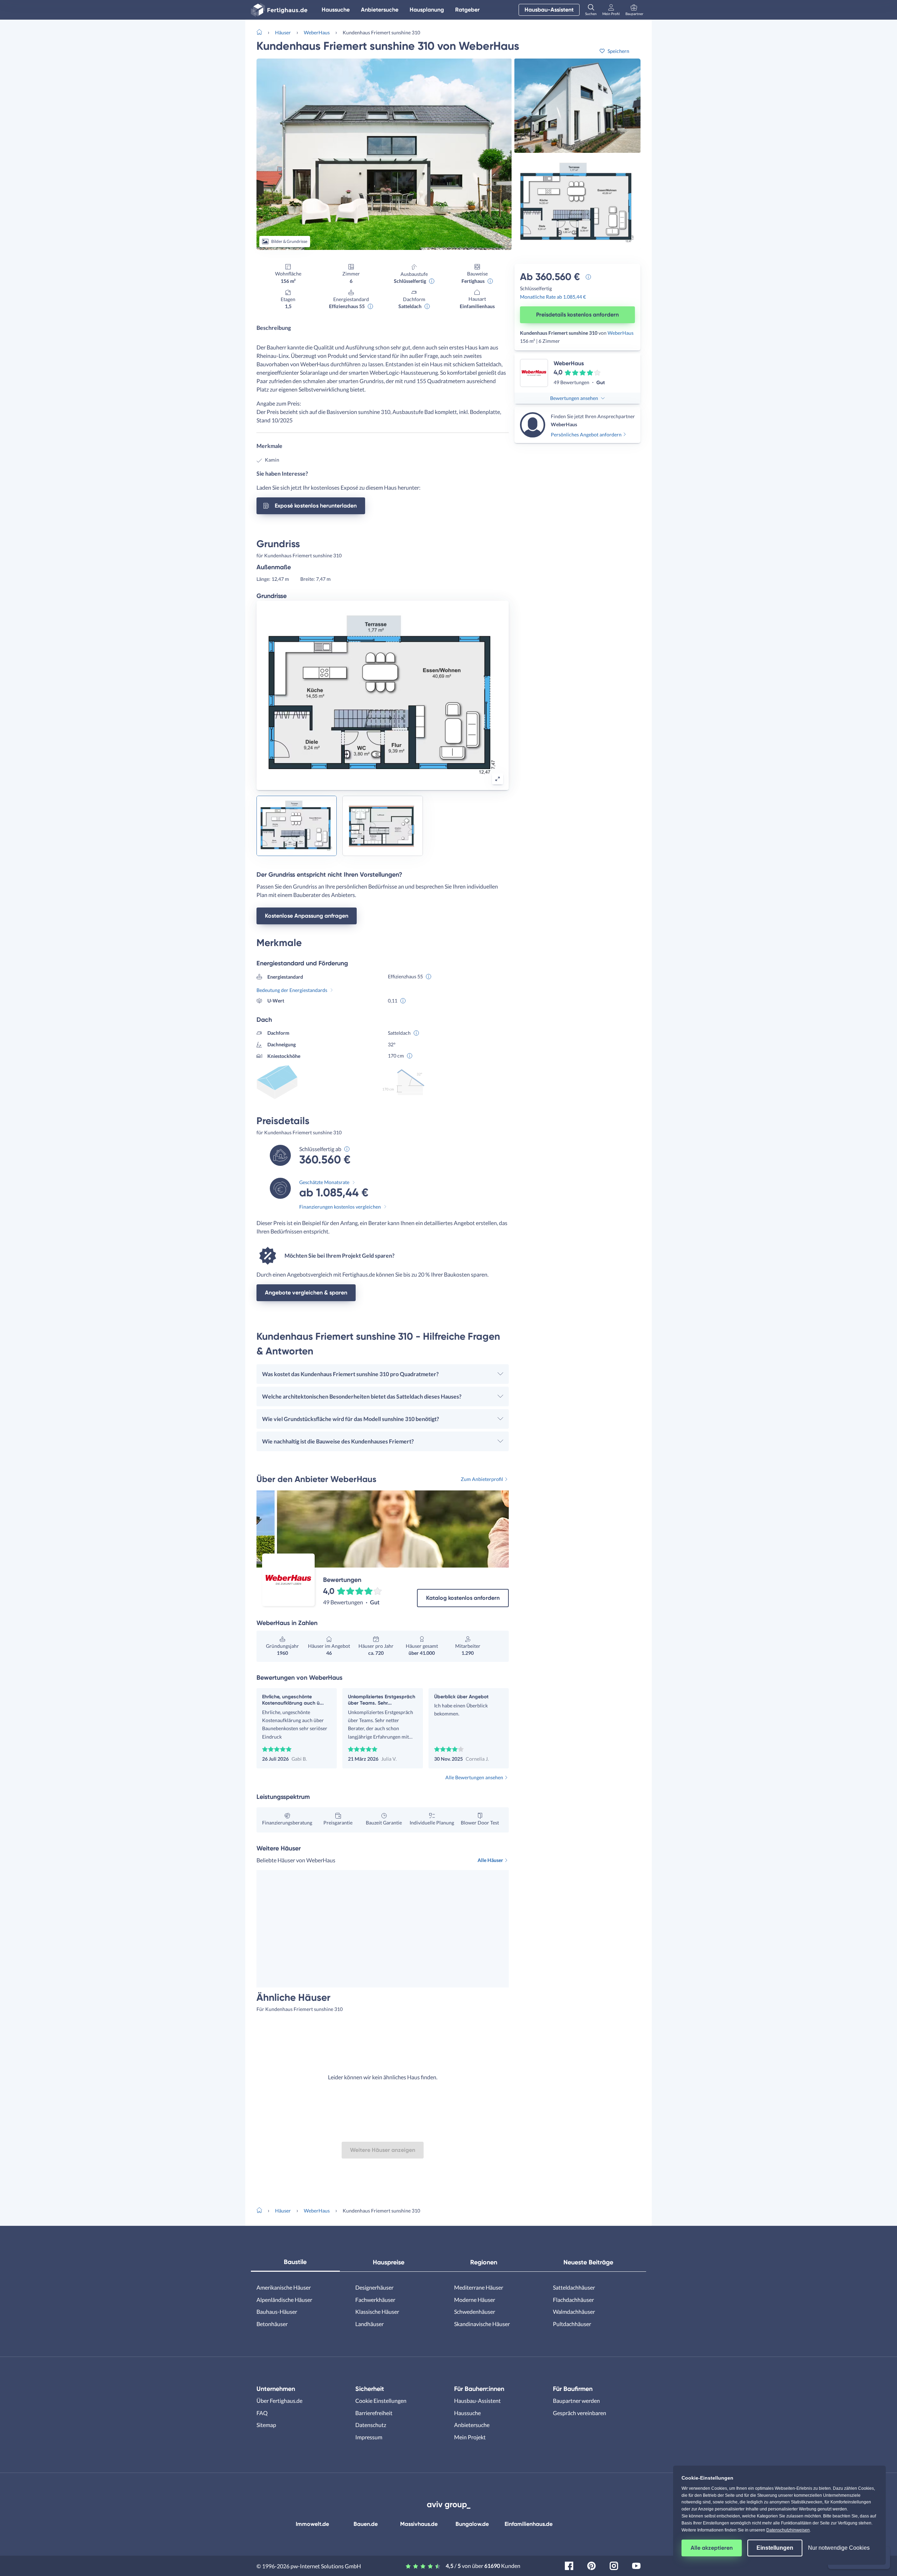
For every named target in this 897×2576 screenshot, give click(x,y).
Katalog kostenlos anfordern (463, 1598)
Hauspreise (389, 2262)
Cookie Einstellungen (381, 2401)
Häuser (283, 32)
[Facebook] (569, 2565)
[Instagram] (614, 2565)
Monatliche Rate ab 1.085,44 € (553, 297)
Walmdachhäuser (574, 2312)
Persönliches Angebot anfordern (586, 434)
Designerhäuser (374, 2287)
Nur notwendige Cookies (839, 2548)
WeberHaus (317, 32)
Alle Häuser (490, 1860)
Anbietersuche (380, 10)
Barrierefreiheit (374, 2413)
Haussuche (336, 10)
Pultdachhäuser (572, 2324)
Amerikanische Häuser (284, 2287)
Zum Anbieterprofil (482, 1479)
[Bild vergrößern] (498, 779)
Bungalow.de (472, 2524)
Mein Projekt (470, 2437)
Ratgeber (467, 10)
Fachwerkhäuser (375, 2300)
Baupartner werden (576, 2401)
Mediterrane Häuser (479, 2287)
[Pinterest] (591, 2565)
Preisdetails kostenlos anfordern (577, 315)
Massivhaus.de (419, 2524)
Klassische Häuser (377, 2312)
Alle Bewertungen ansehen (474, 1777)
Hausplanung (427, 10)
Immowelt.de (312, 2524)
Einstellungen (775, 2548)
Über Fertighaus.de (279, 2401)
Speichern (618, 51)
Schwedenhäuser (475, 2312)
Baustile (295, 2262)
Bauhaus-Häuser (277, 2312)
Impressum (369, 2437)
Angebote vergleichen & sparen (306, 1293)
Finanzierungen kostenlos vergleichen (340, 1207)
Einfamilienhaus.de (529, 2524)
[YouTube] (636, 2565)
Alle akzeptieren (712, 2548)
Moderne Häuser (475, 2300)
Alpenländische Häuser (284, 2300)
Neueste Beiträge (588, 2262)
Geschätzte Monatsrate (324, 1182)
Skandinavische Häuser (482, 2324)
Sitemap (266, 2425)
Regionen (484, 2262)
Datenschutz (371, 2425)
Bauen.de (366, 2524)
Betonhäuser (272, 2324)
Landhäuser (369, 2324)
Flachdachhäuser (573, 2300)
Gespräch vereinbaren (580, 2413)
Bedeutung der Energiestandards (292, 990)
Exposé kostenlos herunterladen (316, 506)
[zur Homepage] (262, 32)
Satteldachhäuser (574, 2287)
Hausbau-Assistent (549, 10)
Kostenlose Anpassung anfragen (307, 916)
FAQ (262, 2413)
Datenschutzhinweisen (788, 2530)
